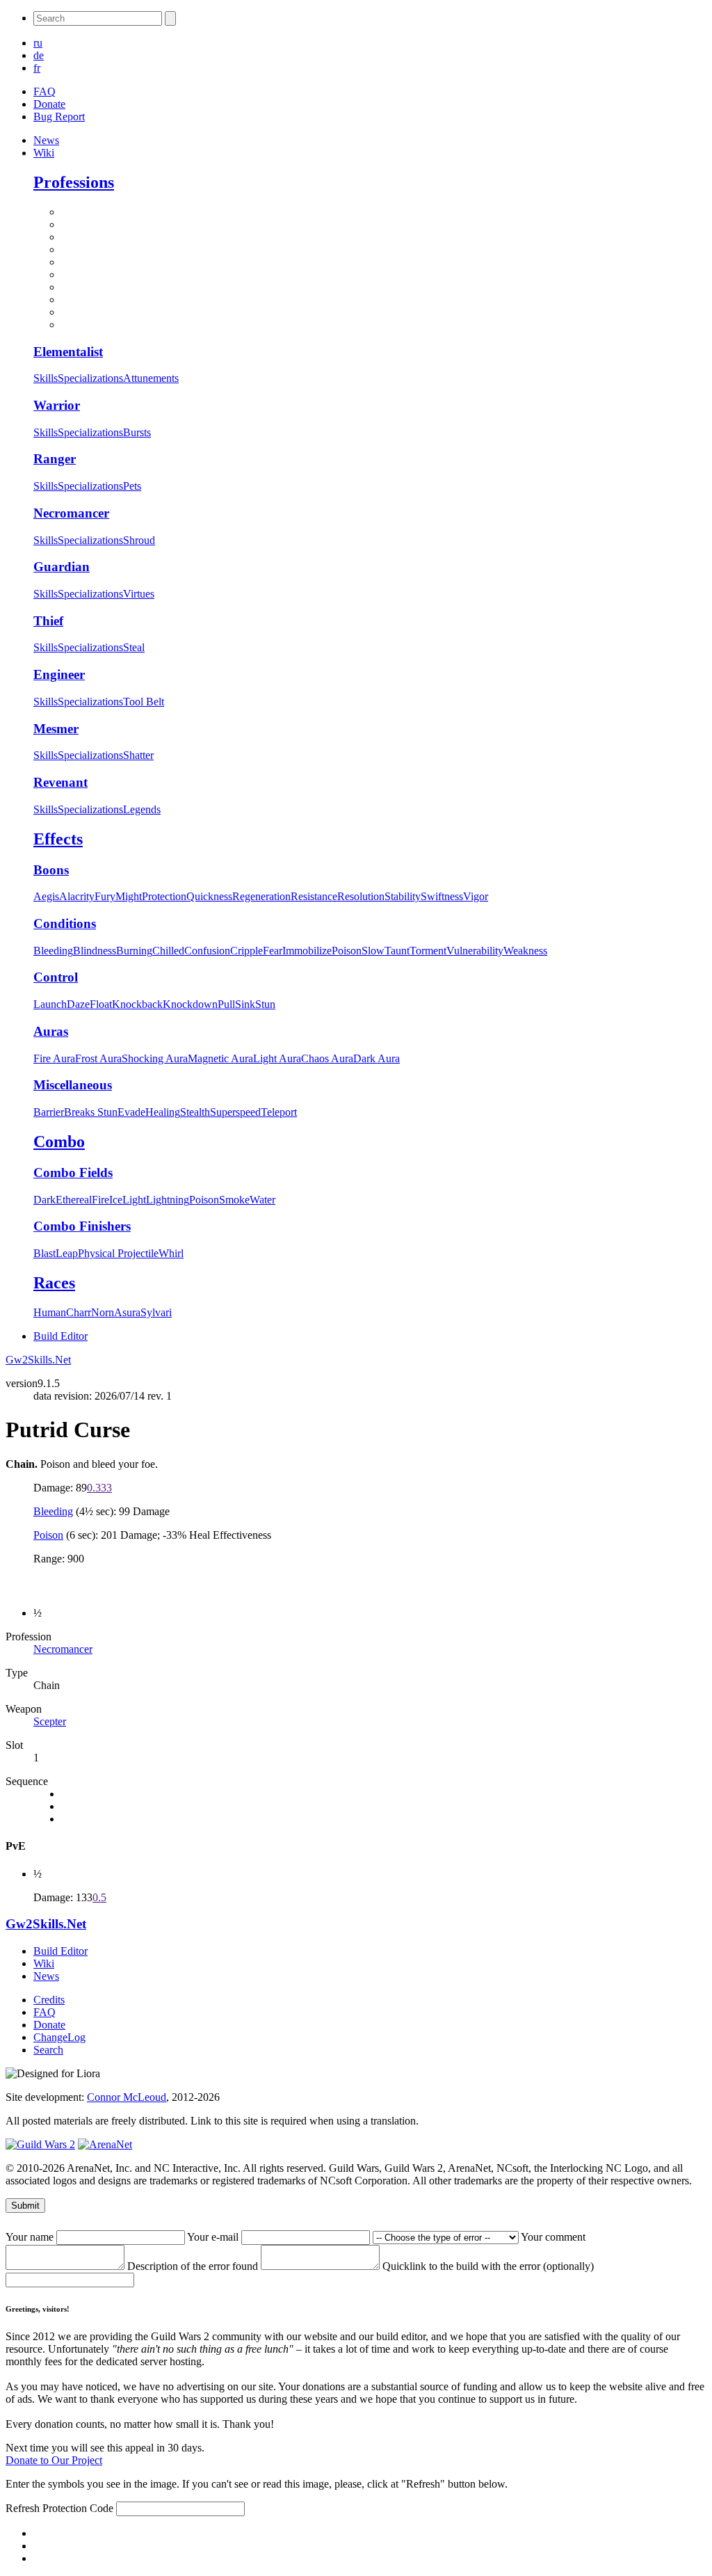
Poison (347, 951)
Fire (100, 1200)
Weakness (525, 951)
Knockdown (190, 1004)
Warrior (57, 405)
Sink (245, 1004)
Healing (163, 1112)
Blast (44, 1253)
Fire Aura (54, 1058)
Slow (373, 951)
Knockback (137, 1004)
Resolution (361, 896)
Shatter (138, 755)
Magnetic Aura (220, 1058)
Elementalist (68, 352)
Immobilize (307, 951)
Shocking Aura (155, 1058)
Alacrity (77, 896)
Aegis (46, 896)
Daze (78, 1004)
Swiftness (442, 896)
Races (54, 1283)
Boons (51, 870)
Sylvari (156, 1312)
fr (37, 68)
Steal (134, 647)
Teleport (279, 1112)
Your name (31, 2237)
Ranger (55, 459)
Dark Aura (377, 1058)
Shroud (139, 540)
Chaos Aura (327, 1058)
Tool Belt (144, 702)
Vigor (476, 896)
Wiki (44, 153)
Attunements (151, 378)
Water (262, 1200)
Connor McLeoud (127, 2097)
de (39, 55)
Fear (273, 951)
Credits (49, 2000)
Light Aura (277, 1058)
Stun (265, 1004)
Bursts (137, 432)
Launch (50, 1004)
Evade (131, 1112)
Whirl (171, 1253)
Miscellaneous (73, 1085)
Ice (116, 1200)
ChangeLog (59, 2037)
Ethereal (74, 1200)
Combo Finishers (82, 1226)
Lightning (168, 1200)
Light (134, 1200)
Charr (79, 1312)
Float (101, 1004)
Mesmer (56, 729)
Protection (164, 896)
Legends (142, 809)
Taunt (397, 951)
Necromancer (71, 513)
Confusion (207, 951)
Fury (105, 896)
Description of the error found (194, 2266)
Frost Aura (98, 1058)
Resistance (314, 896)
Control (56, 977)
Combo (59, 1142)
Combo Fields (73, 1173)
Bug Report (59, 117)
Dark (44, 1200)
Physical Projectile (118, 1253)
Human (50, 1312)
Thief (48, 621)
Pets (132, 486)
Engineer (59, 674)
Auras (51, 1031)
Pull (226, 1004)
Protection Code (79, 2508)
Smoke (234, 1200)
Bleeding (53, 951)
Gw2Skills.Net (38, 1360)
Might (129, 896)
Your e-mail (214, 2237)
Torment (428, 951)
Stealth (195, 1112)
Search (48, 2050)
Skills (46, 378)
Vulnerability (475, 951)
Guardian (62, 567)
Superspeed (235, 1112)
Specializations (90, 378)
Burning (134, 951)
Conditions (65, 923)
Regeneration (261, 896)
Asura (127, 1312)
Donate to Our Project (54, 2460)
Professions (74, 182)
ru (38, 43)
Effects (58, 839)
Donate (49, 104)
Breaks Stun (91, 1112)
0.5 (99, 1897)
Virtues (139, 594)
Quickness (209, 896)
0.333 (99, 1488)
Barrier (49, 1112)
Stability (403, 896)
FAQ (44, 91)
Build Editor (60, 1336)
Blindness (95, 951)
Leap (67, 1253)
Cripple (246, 951)
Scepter (50, 1721)
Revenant (60, 782)
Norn (103, 1312)
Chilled (168, 951)
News (46, 140)
